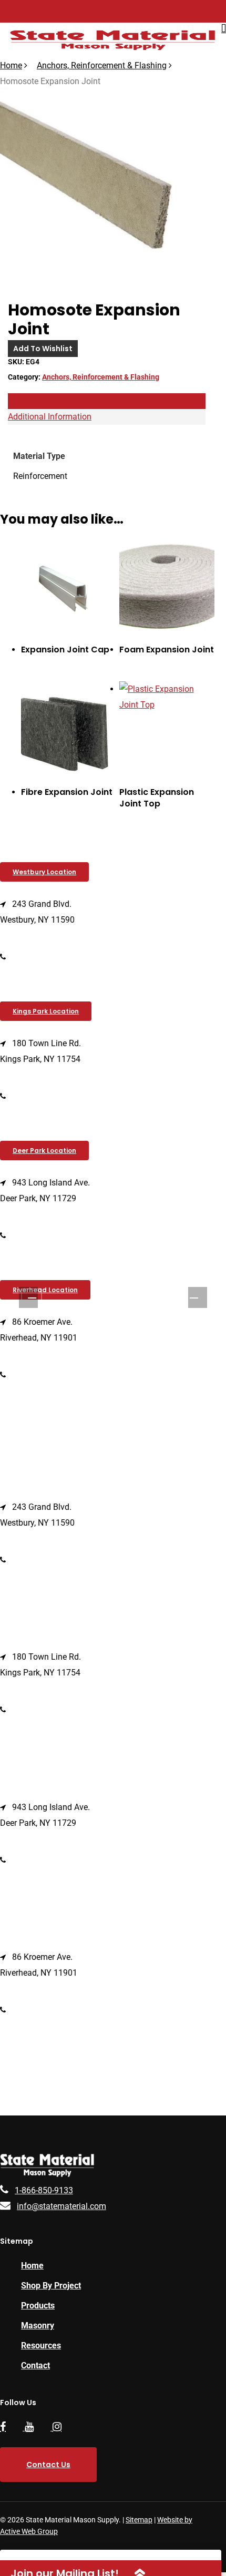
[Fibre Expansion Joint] (69, 729)
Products (38, 2306)
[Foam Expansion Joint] (167, 587)
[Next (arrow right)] (194, 1299)
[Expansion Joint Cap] (69, 587)
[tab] (107, 401)
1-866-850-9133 (44, 2190)
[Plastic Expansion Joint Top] (167, 729)
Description (29, 401)
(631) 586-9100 (41, 1235)
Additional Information (50, 417)
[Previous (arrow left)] (32, 1299)
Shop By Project (51, 2286)
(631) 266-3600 (41, 1096)
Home (11, 65)
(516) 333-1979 (41, 957)
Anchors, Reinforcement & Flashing (102, 65)
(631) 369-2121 (41, 1374)
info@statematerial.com (61, 2206)
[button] (44, 872)
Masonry (38, 2325)
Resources (41, 2345)
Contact (35, 2365)
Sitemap (139, 2520)
